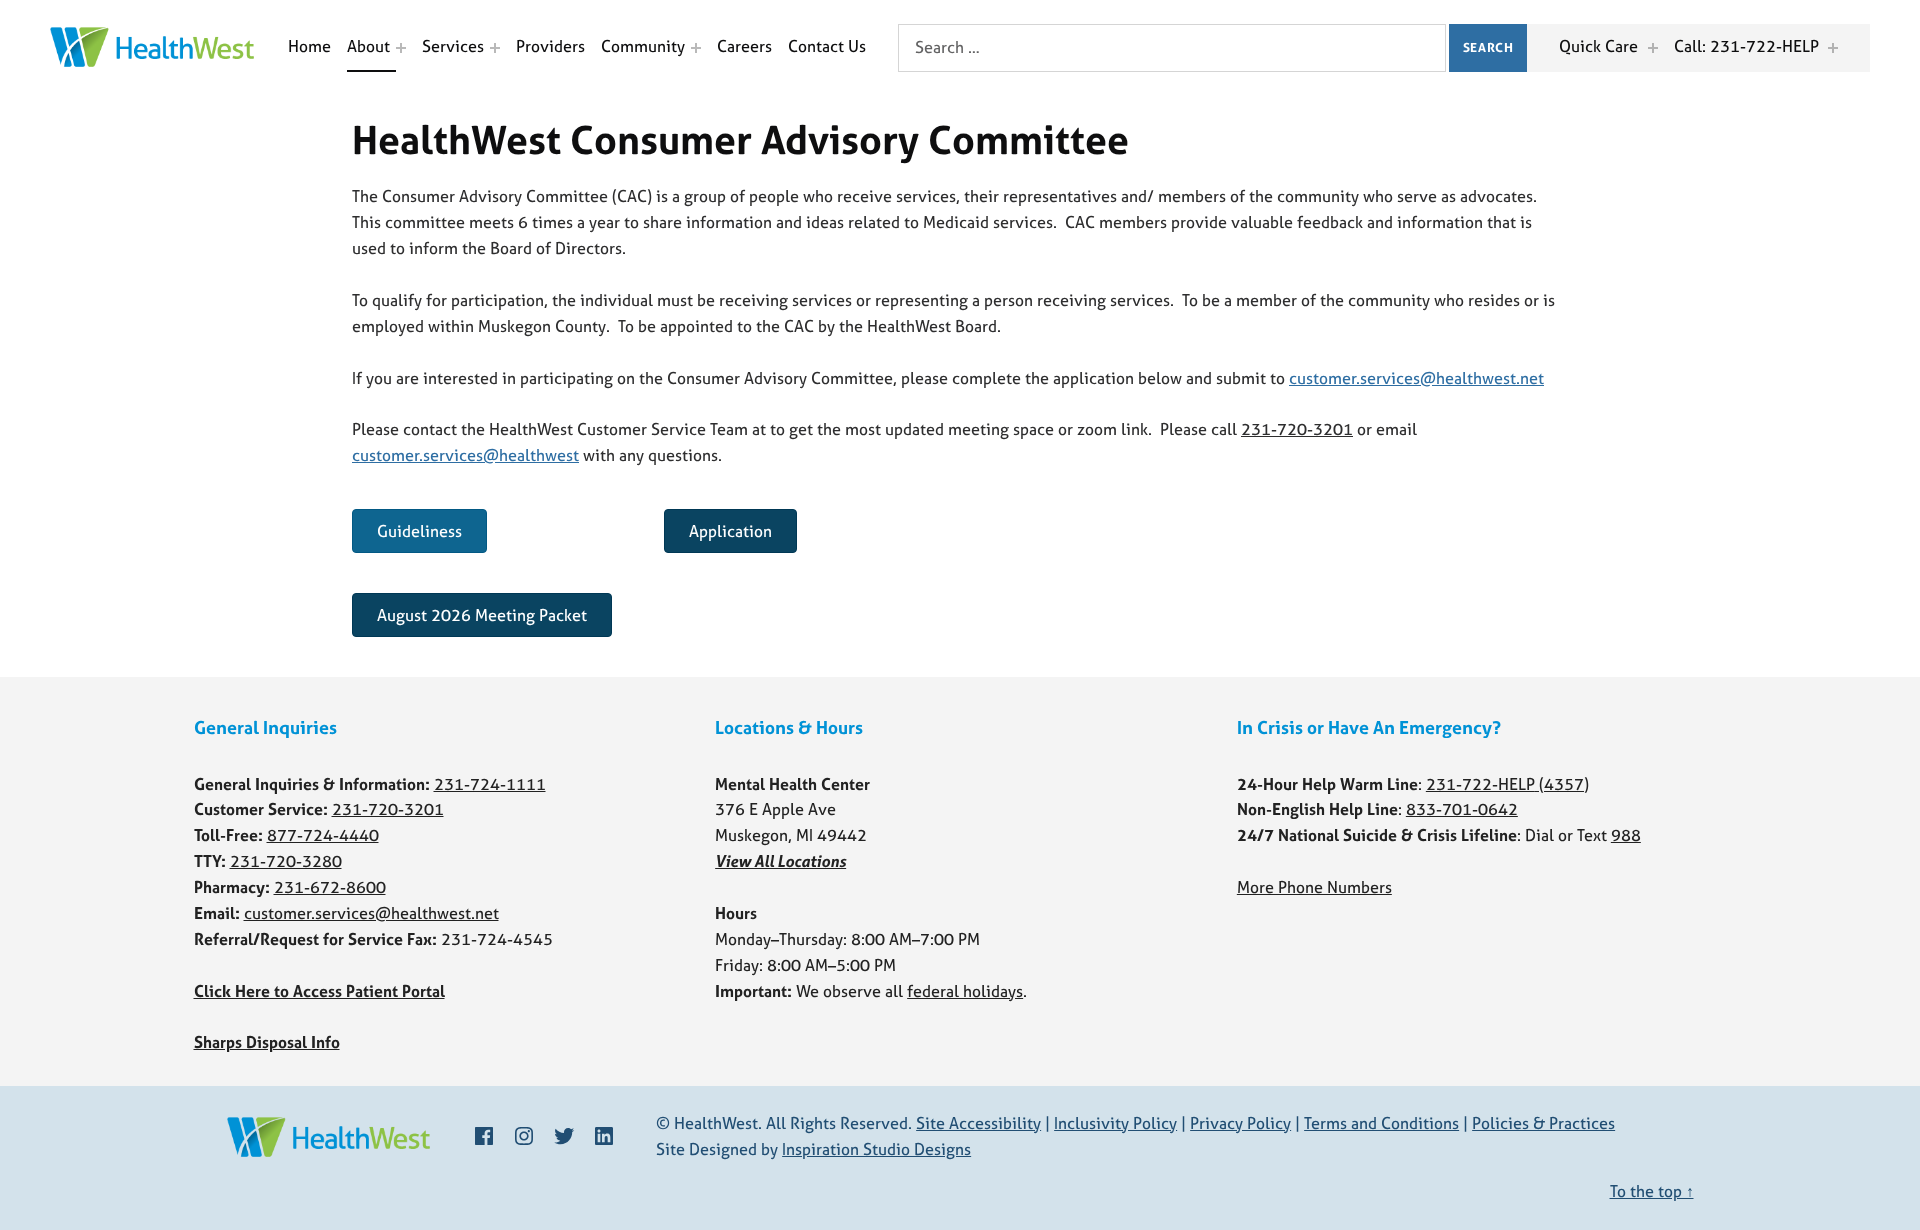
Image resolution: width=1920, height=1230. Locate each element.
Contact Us (827, 46)
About (368, 46)
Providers (550, 46)
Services (453, 46)
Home (309, 46)
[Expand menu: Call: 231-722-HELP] (1833, 48)
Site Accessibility (978, 1123)
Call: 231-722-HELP (1746, 46)
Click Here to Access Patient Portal (319, 991)
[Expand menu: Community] (696, 48)
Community (643, 46)
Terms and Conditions (1381, 1123)
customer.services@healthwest (465, 455)
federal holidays (965, 991)
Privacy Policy (1240, 1123)
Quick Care (1598, 46)
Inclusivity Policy (1115, 1123)
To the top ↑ (1652, 1191)
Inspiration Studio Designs (876, 1149)
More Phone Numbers (1314, 887)
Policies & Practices (1543, 1123)
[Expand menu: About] (401, 48)
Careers (744, 46)
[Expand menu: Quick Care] (1653, 48)
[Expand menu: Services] (495, 48)
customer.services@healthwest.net (1416, 378)
